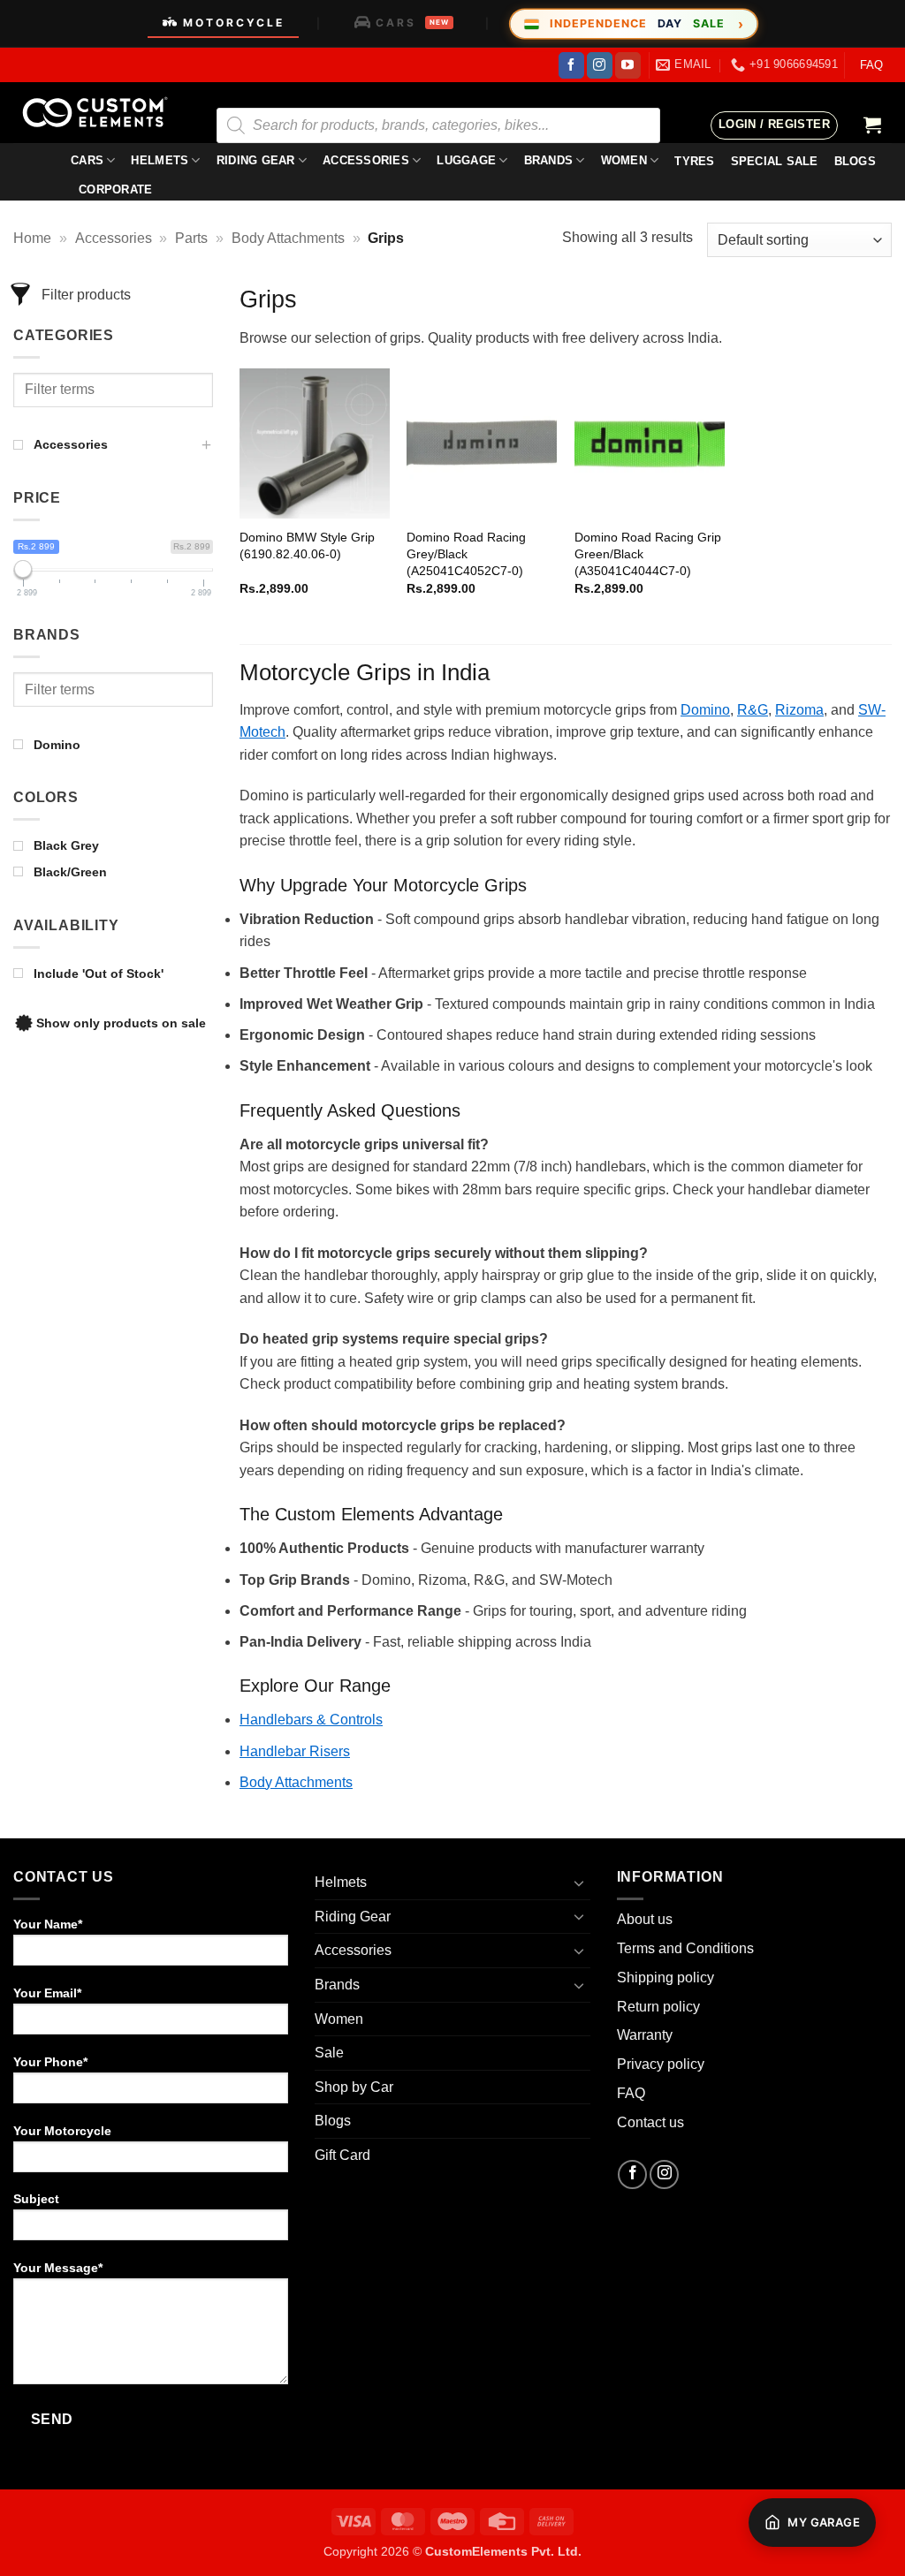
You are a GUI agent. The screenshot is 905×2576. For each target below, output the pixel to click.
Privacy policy (661, 2064)
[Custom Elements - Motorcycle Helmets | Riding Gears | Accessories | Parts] (102, 113)
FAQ (871, 65)
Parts (191, 238)
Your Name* (48, 1924)
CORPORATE (115, 189)
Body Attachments (288, 238)
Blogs (333, 2121)
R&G (753, 710)
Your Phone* (50, 2062)
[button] (774, 125)
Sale (329, 2053)
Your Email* (47, 1993)
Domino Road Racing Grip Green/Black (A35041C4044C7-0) (648, 553)
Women (624, 160)
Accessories (366, 160)
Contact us (650, 2122)
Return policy (658, 2007)
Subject (36, 2199)
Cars (87, 160)
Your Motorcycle (62, 2131)
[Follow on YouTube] (628, 65)
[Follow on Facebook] (571, 65)
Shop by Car (354, 2087)
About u (641, 1919)
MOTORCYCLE (234, 23)
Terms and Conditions (685, 1948)
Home (32, 238)
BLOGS (855, 161)
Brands (549, 160)
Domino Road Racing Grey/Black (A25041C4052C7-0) (466, 553)
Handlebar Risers (295, 1751)
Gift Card (342, 2155)
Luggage (466, 160)
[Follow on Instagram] (600, 65)
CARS (412, 23)
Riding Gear (256, 160)
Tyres (694, 161)
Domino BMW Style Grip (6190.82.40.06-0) (307, 546)
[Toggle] (580, 1883)
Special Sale (775, 161)
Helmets (160, 160)
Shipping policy (665, 1977)
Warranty (645, 2035)
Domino (705, 710)
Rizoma (799, 710)
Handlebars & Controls (311, 1720)
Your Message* (58, 2268)
